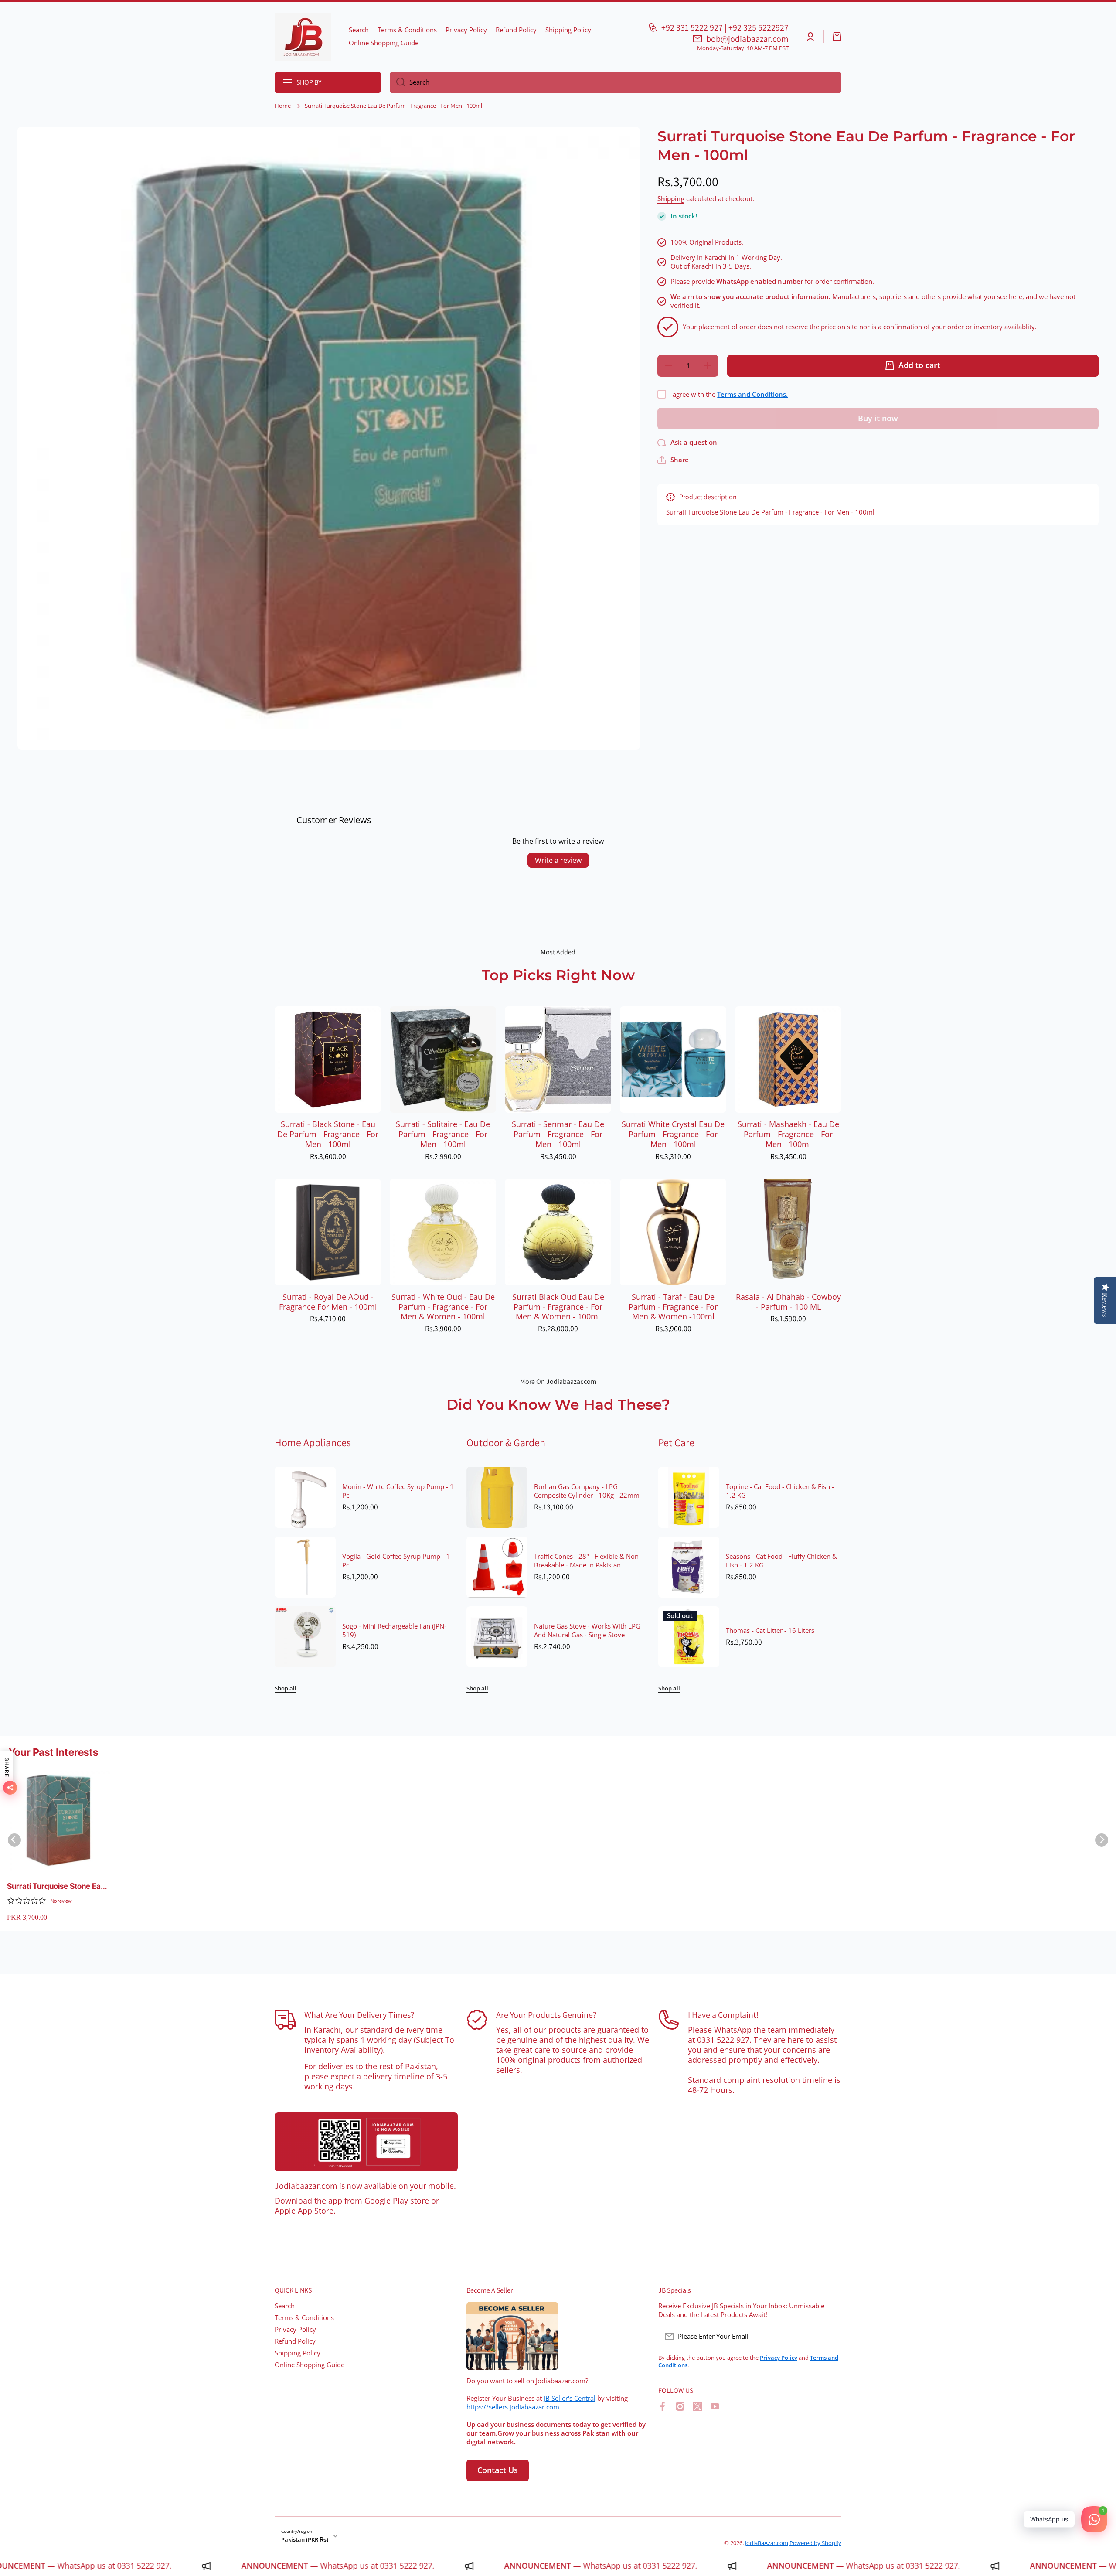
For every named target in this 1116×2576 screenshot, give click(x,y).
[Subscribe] (830, 2337)
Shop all (286, 1688)
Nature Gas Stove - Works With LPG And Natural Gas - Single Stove (587, 1631)
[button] (837, 37)
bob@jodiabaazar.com (747, 39)
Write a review (558, 860)
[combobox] (616, 82)
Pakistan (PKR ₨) (305, 2539)
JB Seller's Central (570, 2398)
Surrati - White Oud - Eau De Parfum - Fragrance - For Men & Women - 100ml (443, 1307)
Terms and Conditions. (752, 394)
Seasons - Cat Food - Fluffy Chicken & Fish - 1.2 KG (781, 1561)
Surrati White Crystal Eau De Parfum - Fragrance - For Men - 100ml (673, 1134)
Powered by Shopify (815, 2543)
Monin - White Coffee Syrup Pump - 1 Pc (398, 1491)
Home (283, 106)
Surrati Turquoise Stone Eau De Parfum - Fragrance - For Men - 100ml (57, 1886)
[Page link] (366, 2142)
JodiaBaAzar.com (767, 2543)
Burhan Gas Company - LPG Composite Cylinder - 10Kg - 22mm (587, 1491)
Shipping (671, 199)
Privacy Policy (295, 2329)
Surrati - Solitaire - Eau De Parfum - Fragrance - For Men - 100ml (443, 1134)
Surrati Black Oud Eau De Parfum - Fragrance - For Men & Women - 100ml (558, 1307)
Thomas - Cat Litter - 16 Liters (770, 1631)
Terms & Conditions (304, 2318)
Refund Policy (295, 2341)
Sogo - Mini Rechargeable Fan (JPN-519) (394, 1631)
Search (285, 2306)
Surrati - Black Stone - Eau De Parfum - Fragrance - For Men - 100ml (328, 1134)
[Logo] (303, 37)
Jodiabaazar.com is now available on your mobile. (365, 2186)
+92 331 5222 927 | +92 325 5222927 (725, 27)
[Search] (397, 82)
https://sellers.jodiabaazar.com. (514, 2407)
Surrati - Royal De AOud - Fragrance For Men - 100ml (328, 1302)
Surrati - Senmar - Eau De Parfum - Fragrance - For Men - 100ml (558, 1134)
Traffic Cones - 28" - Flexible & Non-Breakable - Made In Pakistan (587, 1561)
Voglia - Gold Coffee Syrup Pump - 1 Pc (396, 1561)
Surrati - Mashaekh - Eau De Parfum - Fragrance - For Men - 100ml (788, 1134)
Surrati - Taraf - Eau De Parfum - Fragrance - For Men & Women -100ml (673, 1307)
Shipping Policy (298, 2353)
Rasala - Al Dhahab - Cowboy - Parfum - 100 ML (788, 1302)
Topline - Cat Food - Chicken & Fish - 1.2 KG (780, 1491)
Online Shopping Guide (310, 2365)
